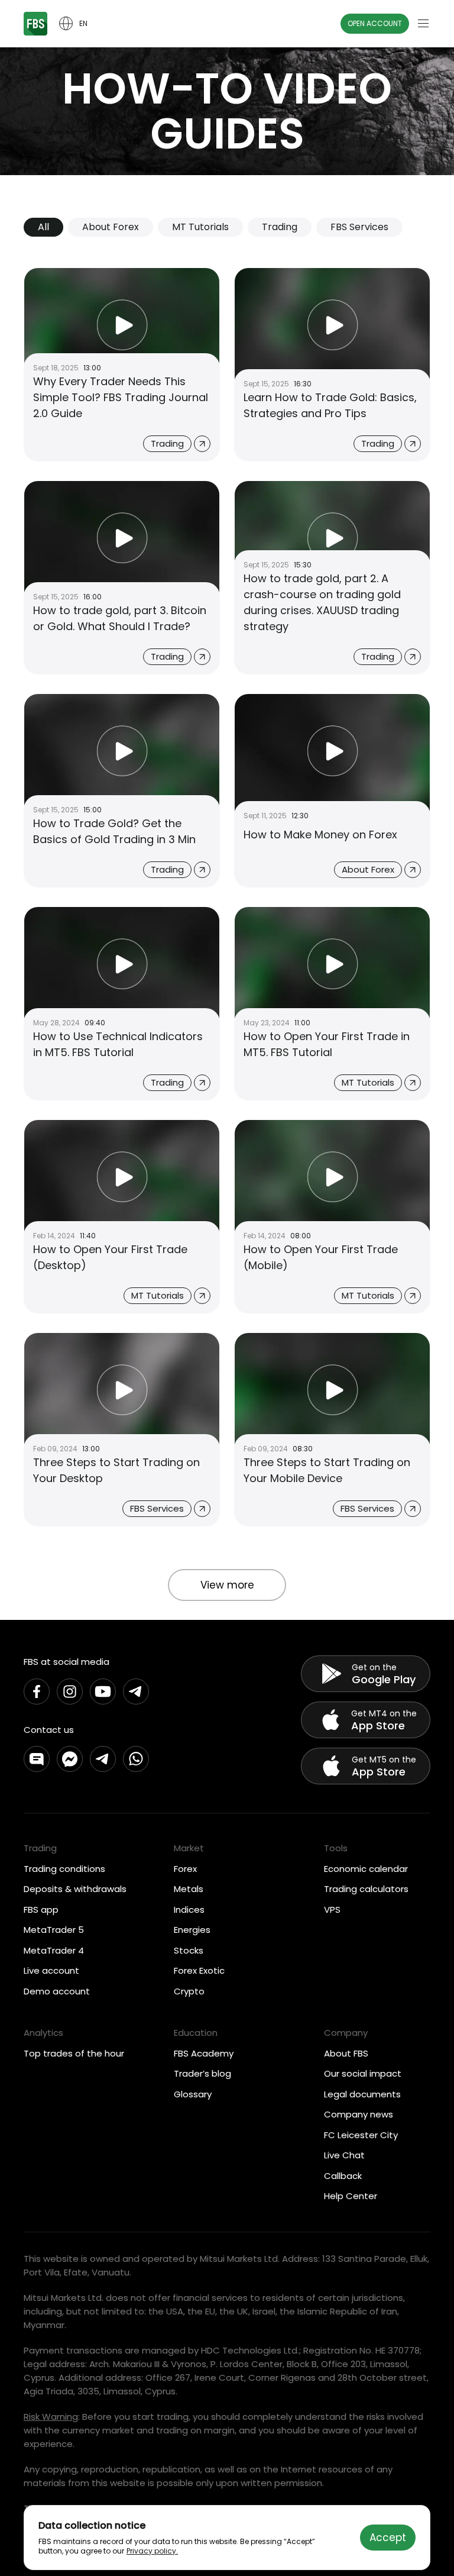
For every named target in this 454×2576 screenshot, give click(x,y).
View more (227, 1585)
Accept (388, 2538)
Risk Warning (51, 2417)
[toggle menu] (423, 24)
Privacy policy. (152, 2551)
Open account (375, 23)
